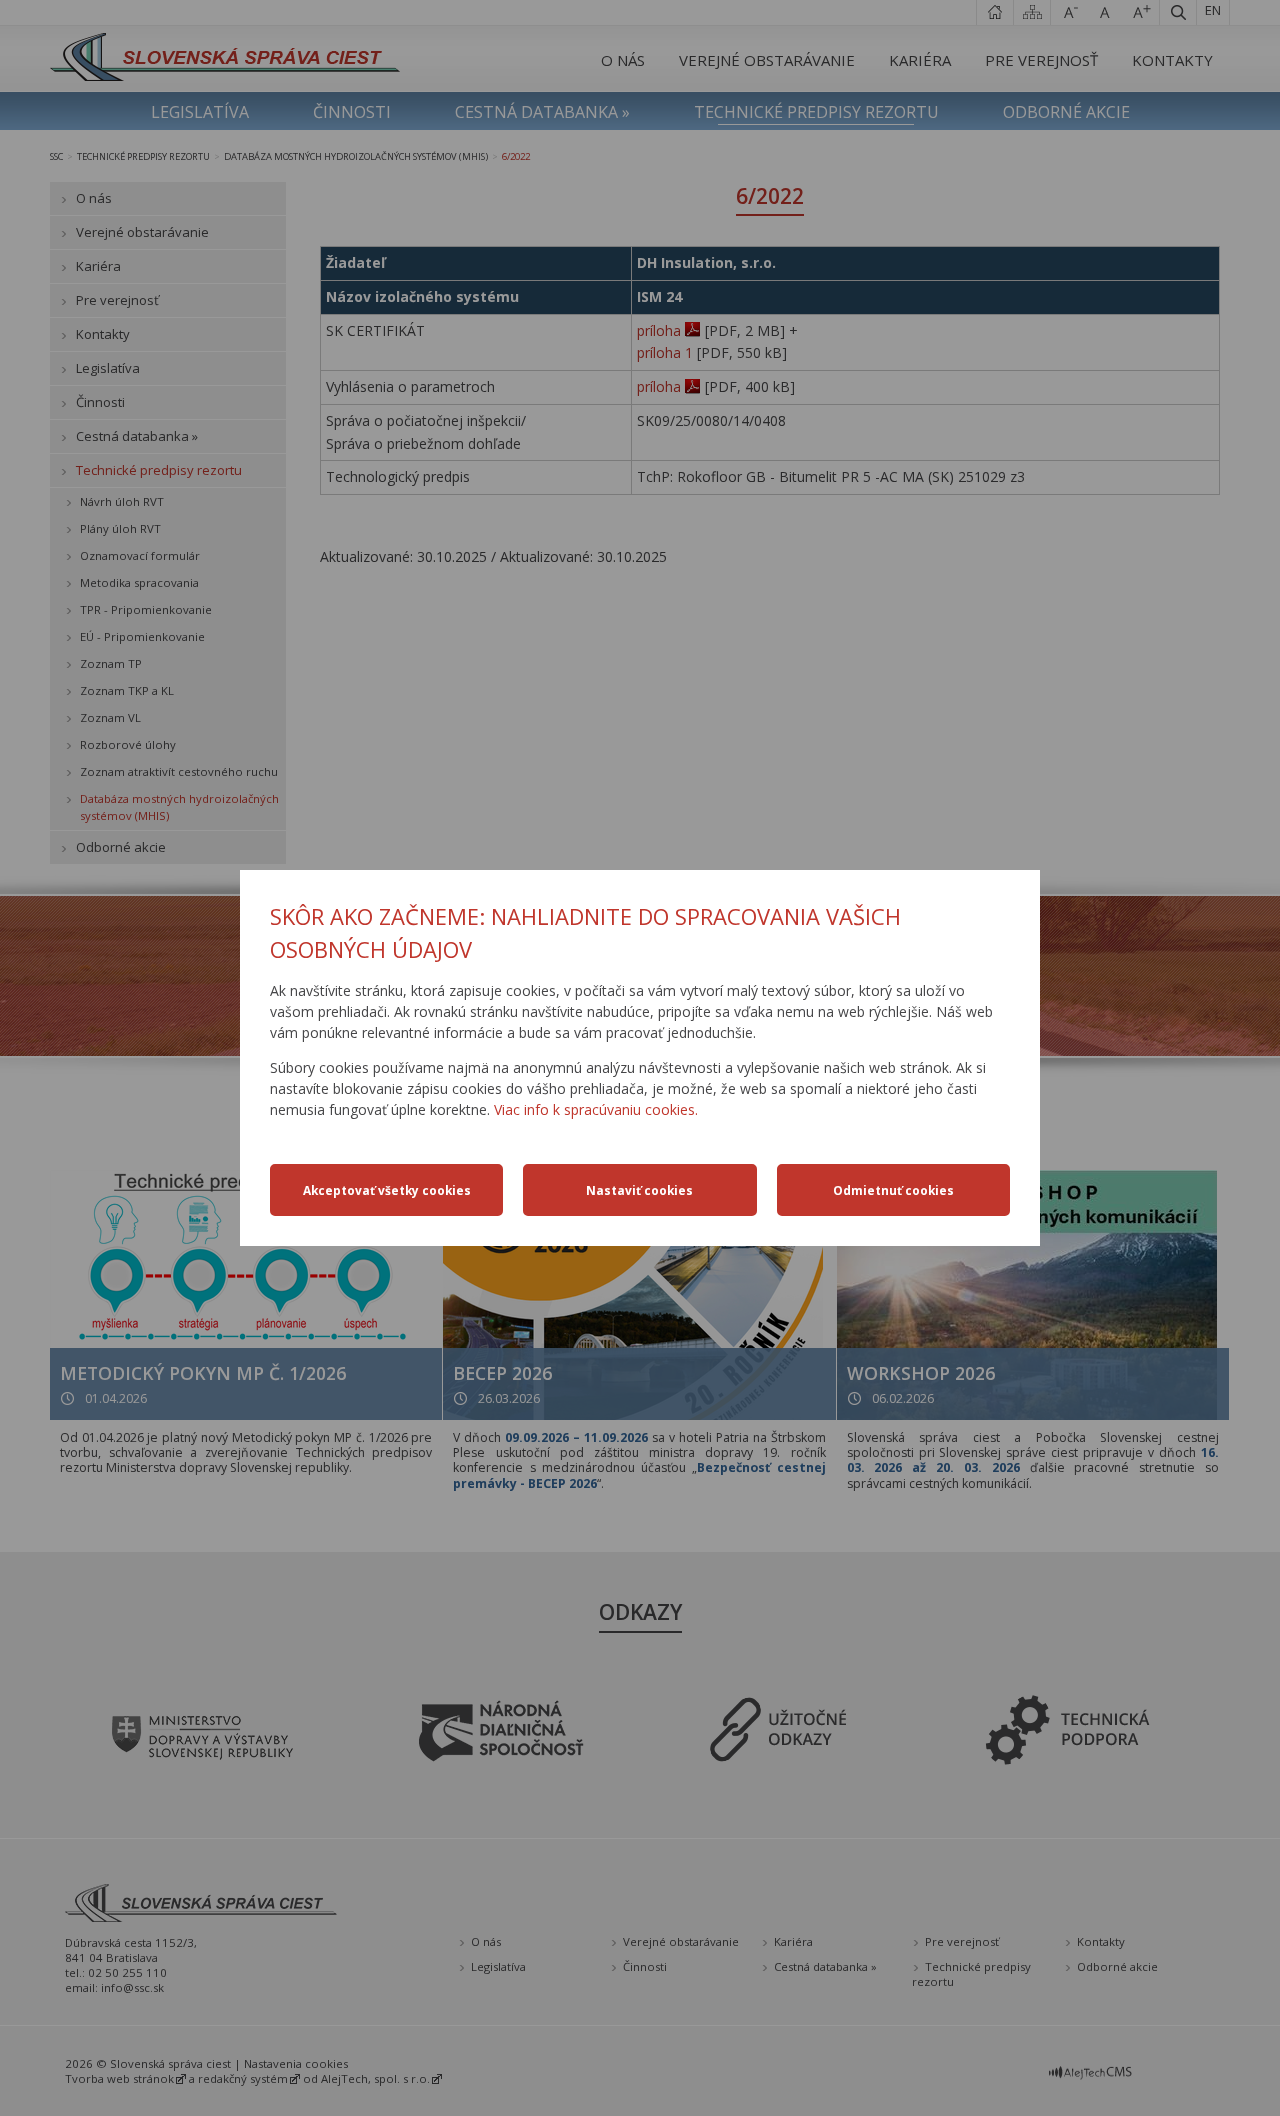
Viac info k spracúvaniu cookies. (596, 1109)
